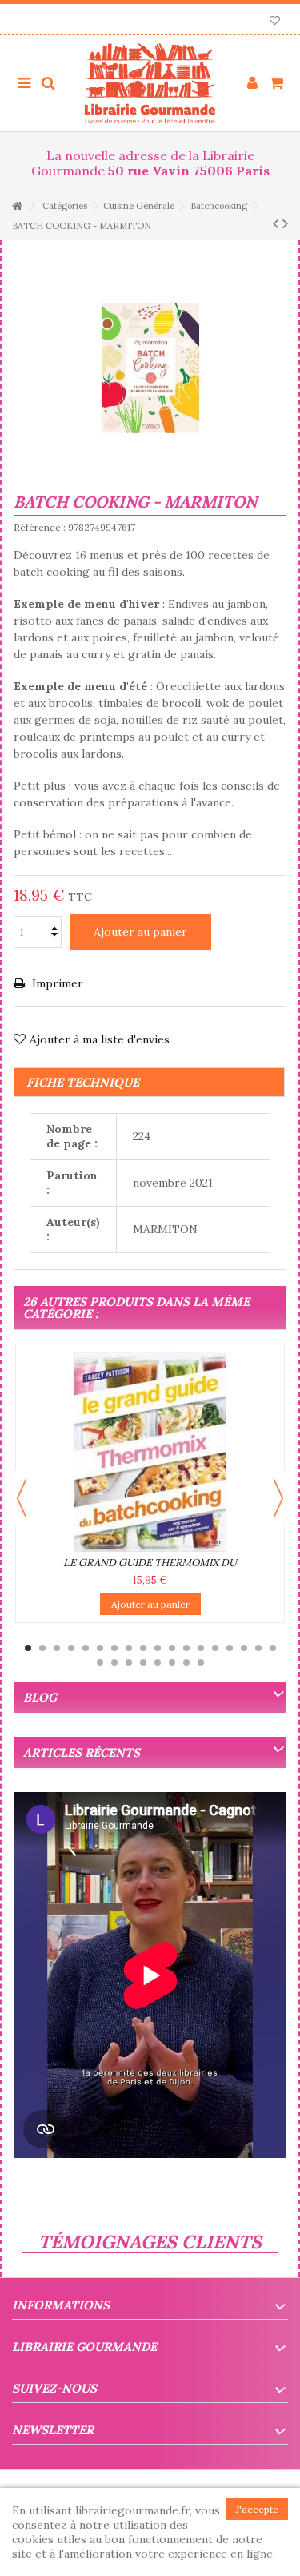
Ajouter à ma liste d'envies (100, 1039)
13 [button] (201, 1648)
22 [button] (143, 1662)
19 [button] (100, 1662)
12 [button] (186, 1648)
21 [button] (129, 1662)
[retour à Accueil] (17, 206)
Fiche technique (83, 1082)
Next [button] (278, 1498)
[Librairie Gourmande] (150, 83)
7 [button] (114, 1648)
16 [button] (244, 1648)
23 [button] (158, 1662)
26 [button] (201, 1662)
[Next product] (285, 223)
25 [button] (186, 1662)
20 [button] (114, 1662)
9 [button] (143, 1648)
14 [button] (215, 1648)
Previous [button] (22, 1498)
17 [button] (258, 1648)
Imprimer (56, 983)
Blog (40, 1697)
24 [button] (172, 1662)
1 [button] (28, 1648)
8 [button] (129, 1648)
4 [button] (71, 1648)
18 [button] (273, 1648)
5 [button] (86, 1648)
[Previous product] (276, 223)
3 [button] (57, 1648)
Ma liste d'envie (275, 22)
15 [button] (230, 1648)
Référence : (40, 527)
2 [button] (42, 1648)
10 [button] (158, 1648)
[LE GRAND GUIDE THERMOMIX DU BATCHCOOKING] (150, 1452)
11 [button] (172, 1648)
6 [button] (100, 1648)
